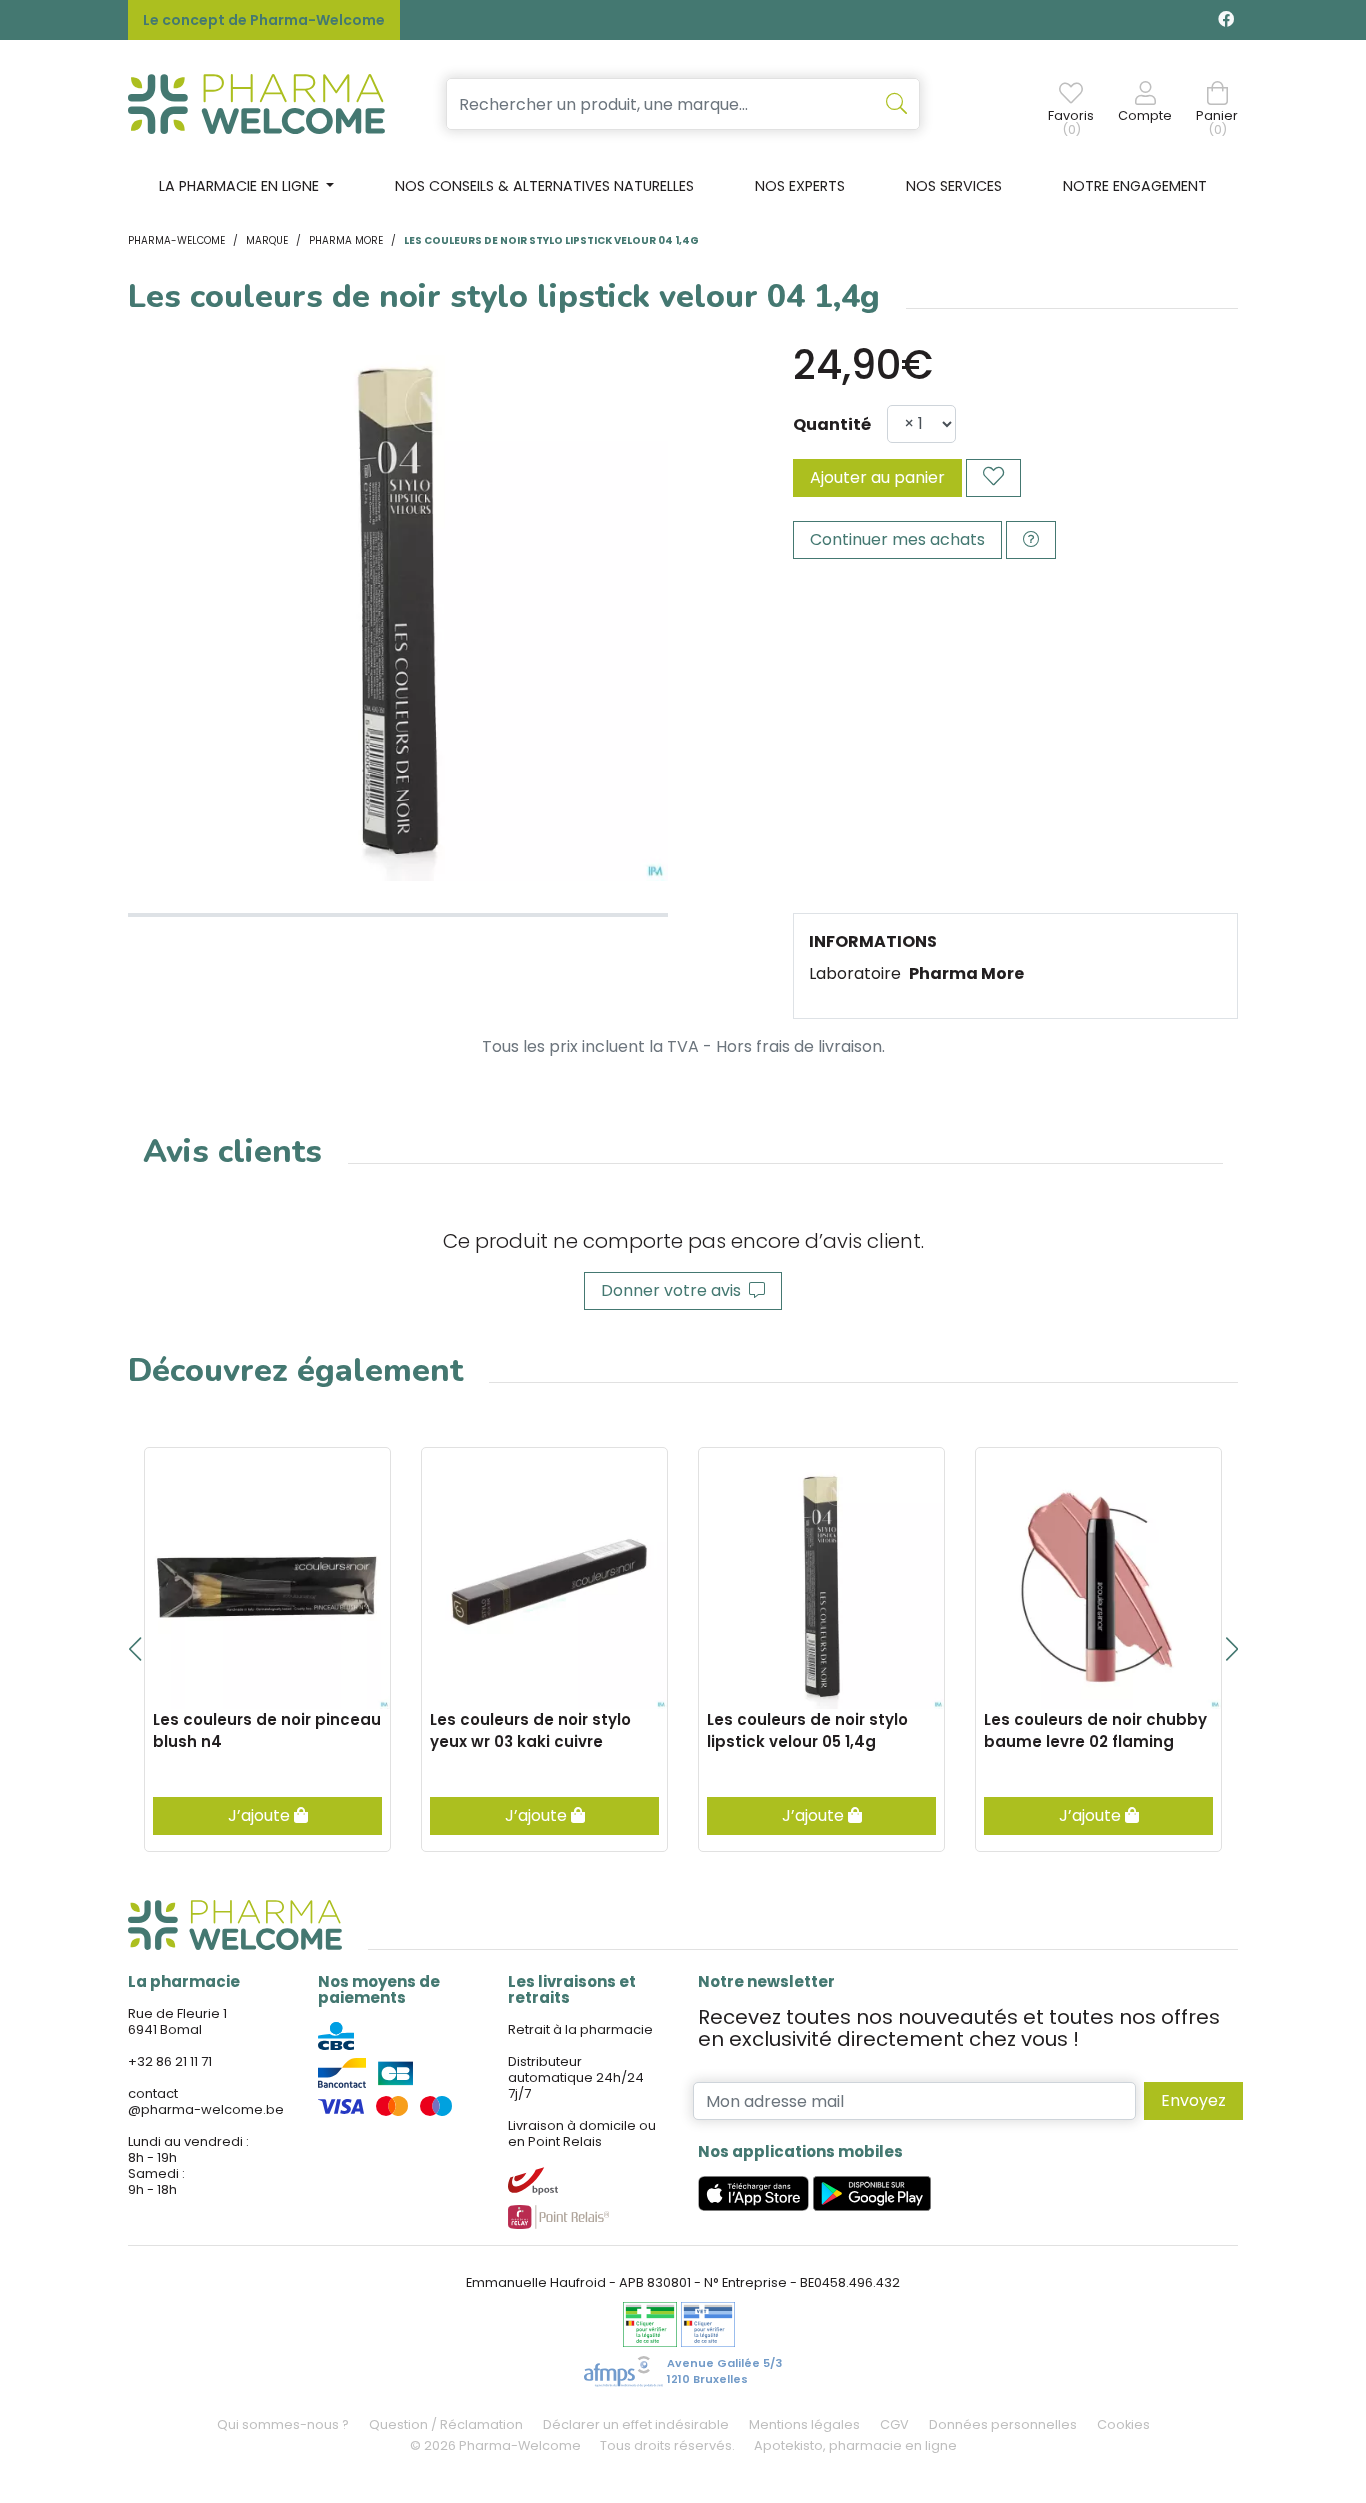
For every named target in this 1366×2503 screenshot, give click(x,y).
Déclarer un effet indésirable (636, 2424)
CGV (894, 2424)
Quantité (832, 424)
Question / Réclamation (446, 2424)
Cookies (1123, 2424)
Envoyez (1193, 2100)
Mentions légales (804, 2424)
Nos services (954, 186)
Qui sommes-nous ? (283, 2424)
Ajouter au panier (877, 477)
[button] (134, 1649)
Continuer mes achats (897, 539)
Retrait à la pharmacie (580, 2029)
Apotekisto (855, 2445)
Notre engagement (1135, 186)
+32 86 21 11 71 (170, 2061)
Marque (267, 240)
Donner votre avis (675, 1290)
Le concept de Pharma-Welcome (264, 20)
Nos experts (800, 186)
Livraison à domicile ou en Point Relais (582, 2133)
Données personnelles (1003, 2424)
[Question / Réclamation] (1031, 540)
